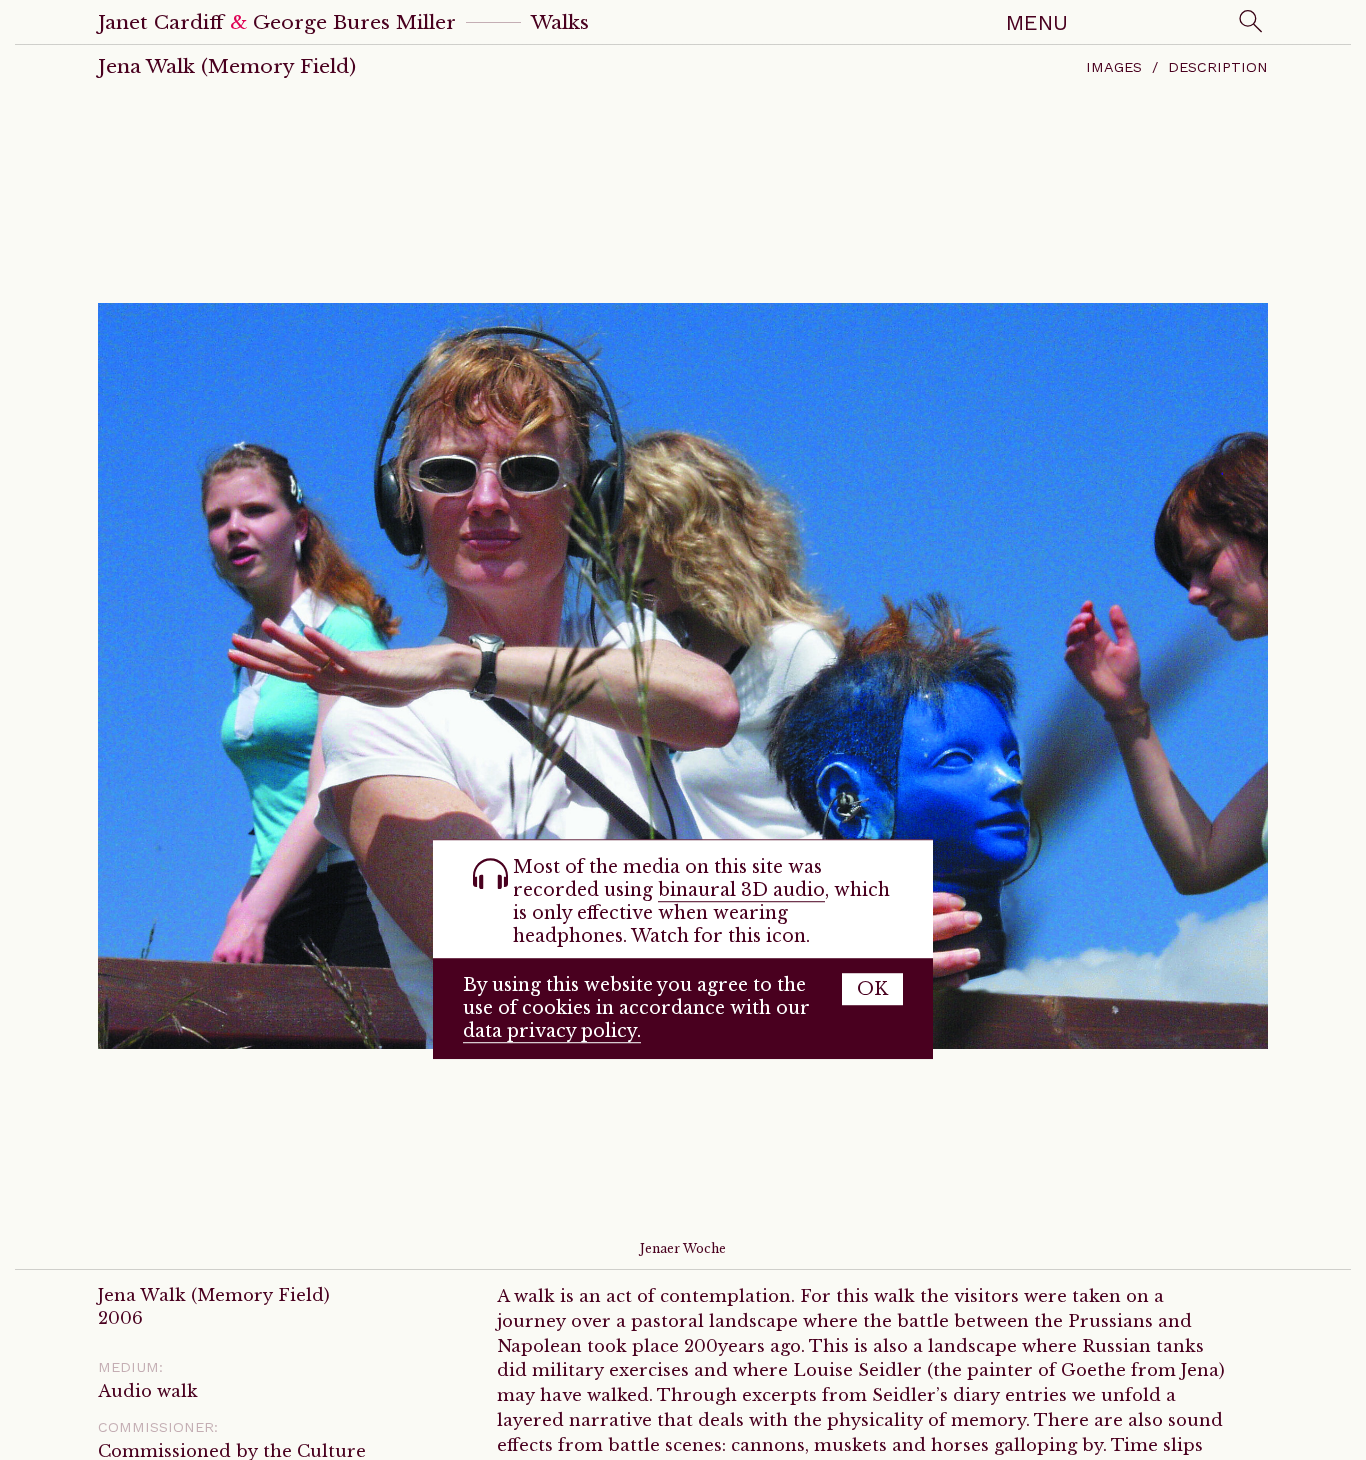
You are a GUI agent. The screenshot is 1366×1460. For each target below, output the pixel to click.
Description (1218, 67)
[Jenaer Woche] (683, 674)
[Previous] (73, 674)
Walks (560, 22)
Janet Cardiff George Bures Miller (277, 22)
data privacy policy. (552, 1031)
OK (872, 989)
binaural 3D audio (741, 890)
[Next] (1293, 674)
